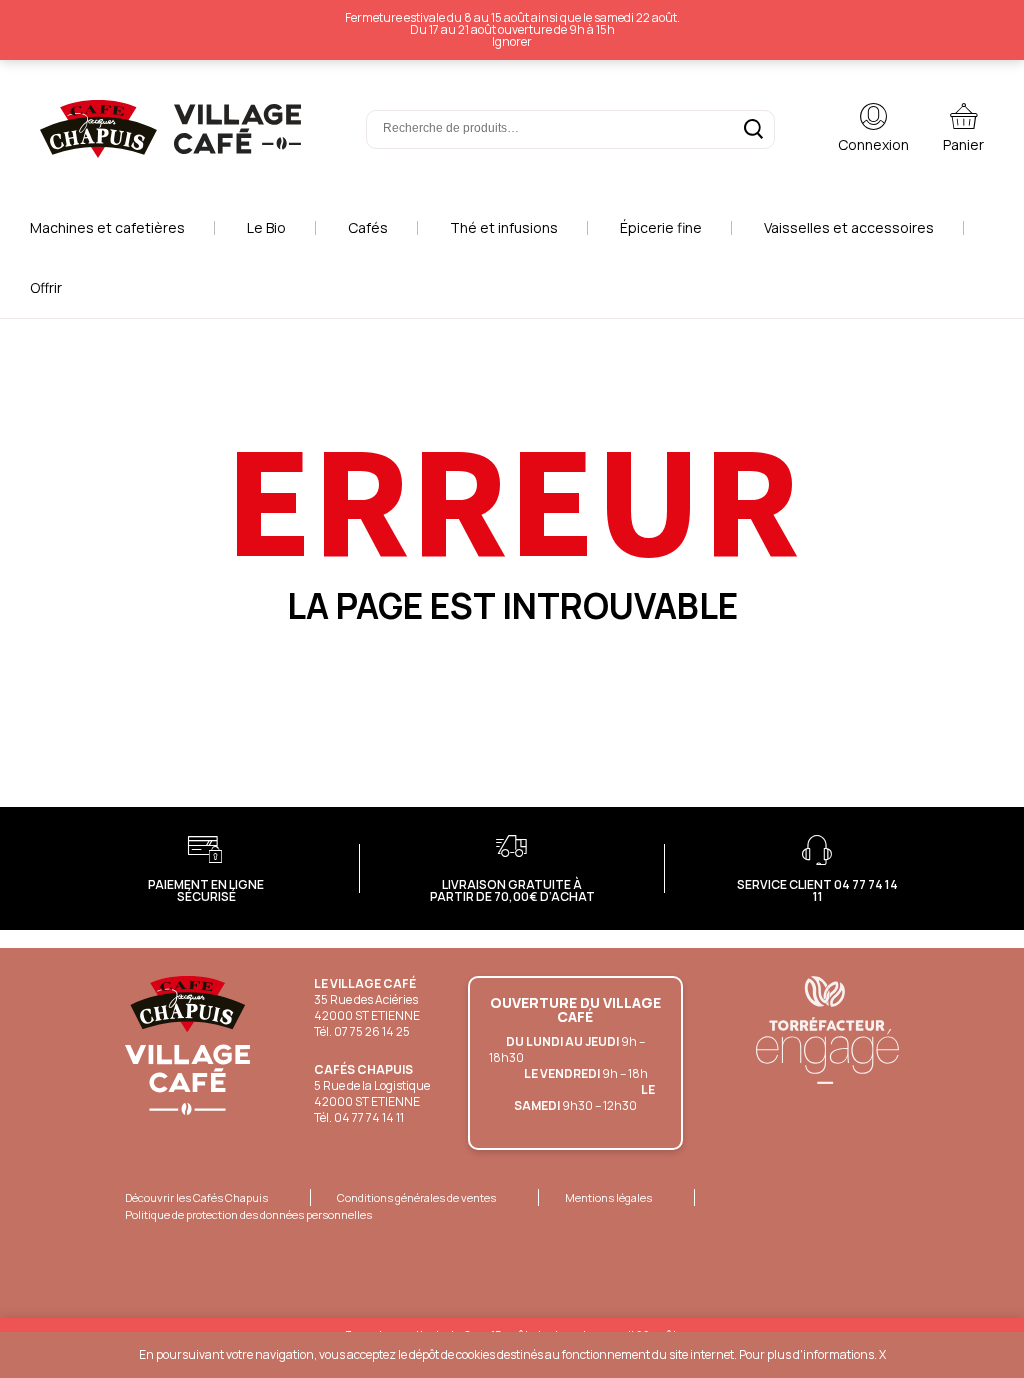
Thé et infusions (504, 227)
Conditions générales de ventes (416, 1197)
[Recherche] (754, 129)
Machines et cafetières (107, 227)
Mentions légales (608, 1197)
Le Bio (266, 227)
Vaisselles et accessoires (849, 227)
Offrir (46, 287)
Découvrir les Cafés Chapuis (196, 1197)
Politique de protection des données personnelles (248, 1214)
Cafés (368, 227)
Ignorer (512, 41)
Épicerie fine (661, 227)
